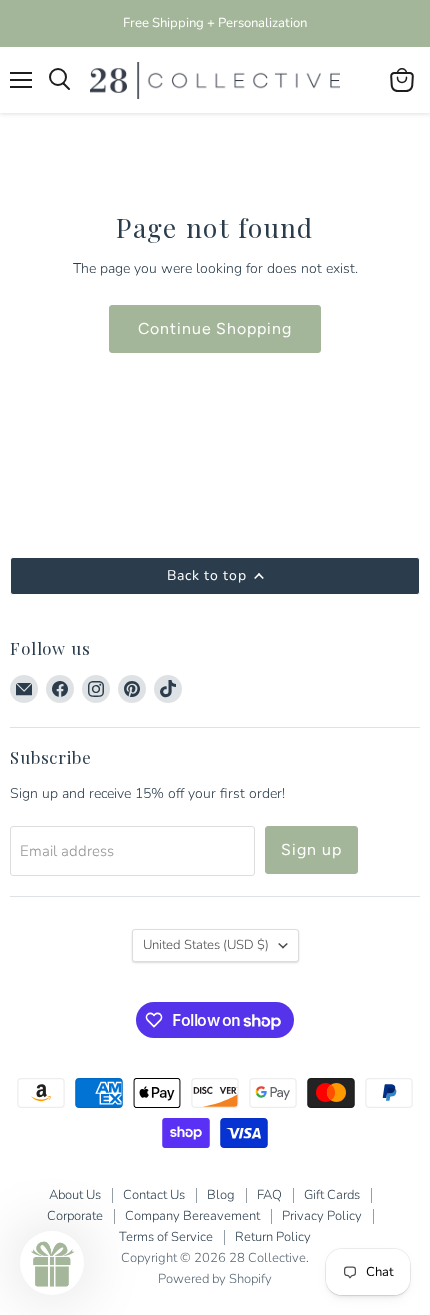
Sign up (311, 849)
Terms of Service (166, 1237)
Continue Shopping (215, 328)
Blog (221, 1195)
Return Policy (273, 1237)
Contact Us (154, 1195)
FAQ (269, 1195)
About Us (75, 1195)
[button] (52, 1263)
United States (206, 945)
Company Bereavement (192, 1216)
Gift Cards (332, 1195)
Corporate (75, 1216)
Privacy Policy (322, 1216)
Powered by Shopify (215, 1279)
